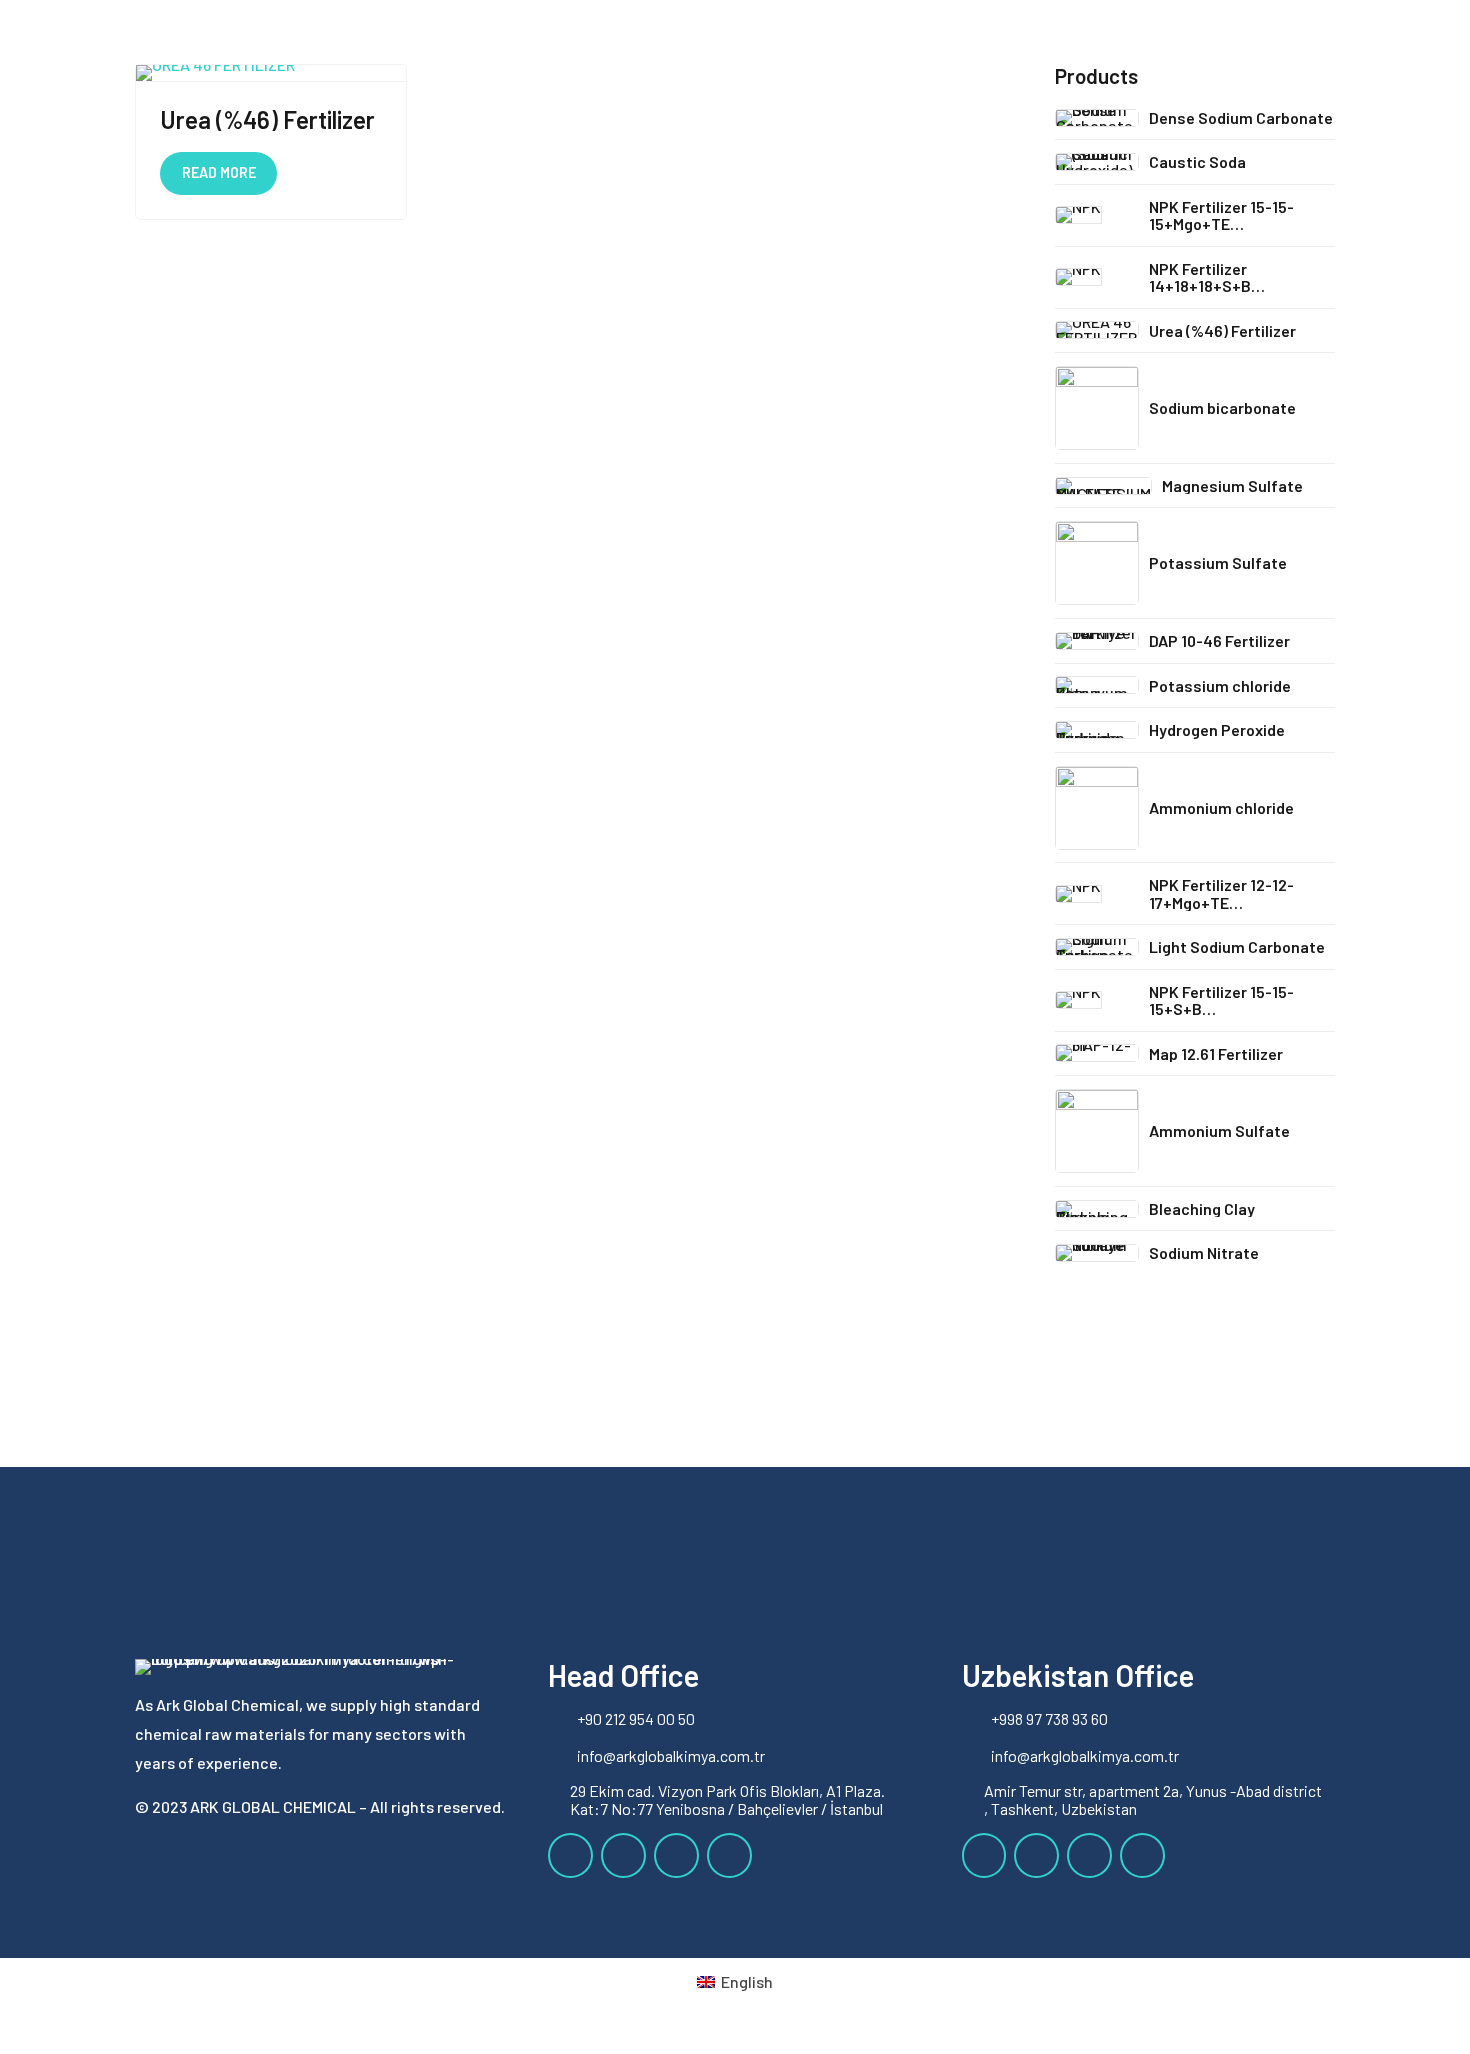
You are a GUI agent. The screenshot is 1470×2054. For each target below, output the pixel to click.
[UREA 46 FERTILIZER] (271, 73)
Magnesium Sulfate (1232, 485)
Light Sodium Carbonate (1237, 946)
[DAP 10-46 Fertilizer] (1097, 641)
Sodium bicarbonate (1222, 407)
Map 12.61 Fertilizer (1216, 1053)
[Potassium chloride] (1097, 685)
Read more (219, 172)
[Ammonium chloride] (1097, 808)
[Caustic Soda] (1097, 162)
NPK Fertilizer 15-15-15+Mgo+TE (1221, 215)
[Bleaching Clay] (1097, 1209)
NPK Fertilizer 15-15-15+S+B (1221, 1000)
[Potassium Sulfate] (1097, 563)
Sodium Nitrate (1204, 1252)
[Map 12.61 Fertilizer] (1097, 1053)
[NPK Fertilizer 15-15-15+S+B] (1097, 1000)
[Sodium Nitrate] (1097, 1253)
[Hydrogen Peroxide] (1097, 730)
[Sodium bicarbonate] (1097, 408)
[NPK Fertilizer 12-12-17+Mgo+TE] (1097, 894)
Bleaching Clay (1202, 1208)
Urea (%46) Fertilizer (267, 119)
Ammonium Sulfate (1219, 1130)
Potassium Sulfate (1218, 562)
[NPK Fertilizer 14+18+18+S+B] (1097, 277)
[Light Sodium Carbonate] (1097, 947)
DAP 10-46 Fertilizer (1219, 640)
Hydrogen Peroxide (1217, 729)
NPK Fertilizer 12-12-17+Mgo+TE (1221, 893)
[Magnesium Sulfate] (1103, 486)
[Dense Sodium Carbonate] (1097, 118)
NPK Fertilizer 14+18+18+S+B (1200, 277)
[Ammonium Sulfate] (1097, 1131)
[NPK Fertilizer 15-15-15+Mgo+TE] (1097, 215)
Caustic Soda (1197, 161)
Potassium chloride (1220, 685)
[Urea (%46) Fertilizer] (1097, 330)
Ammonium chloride (1221, 807)
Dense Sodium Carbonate (1241, 117)
